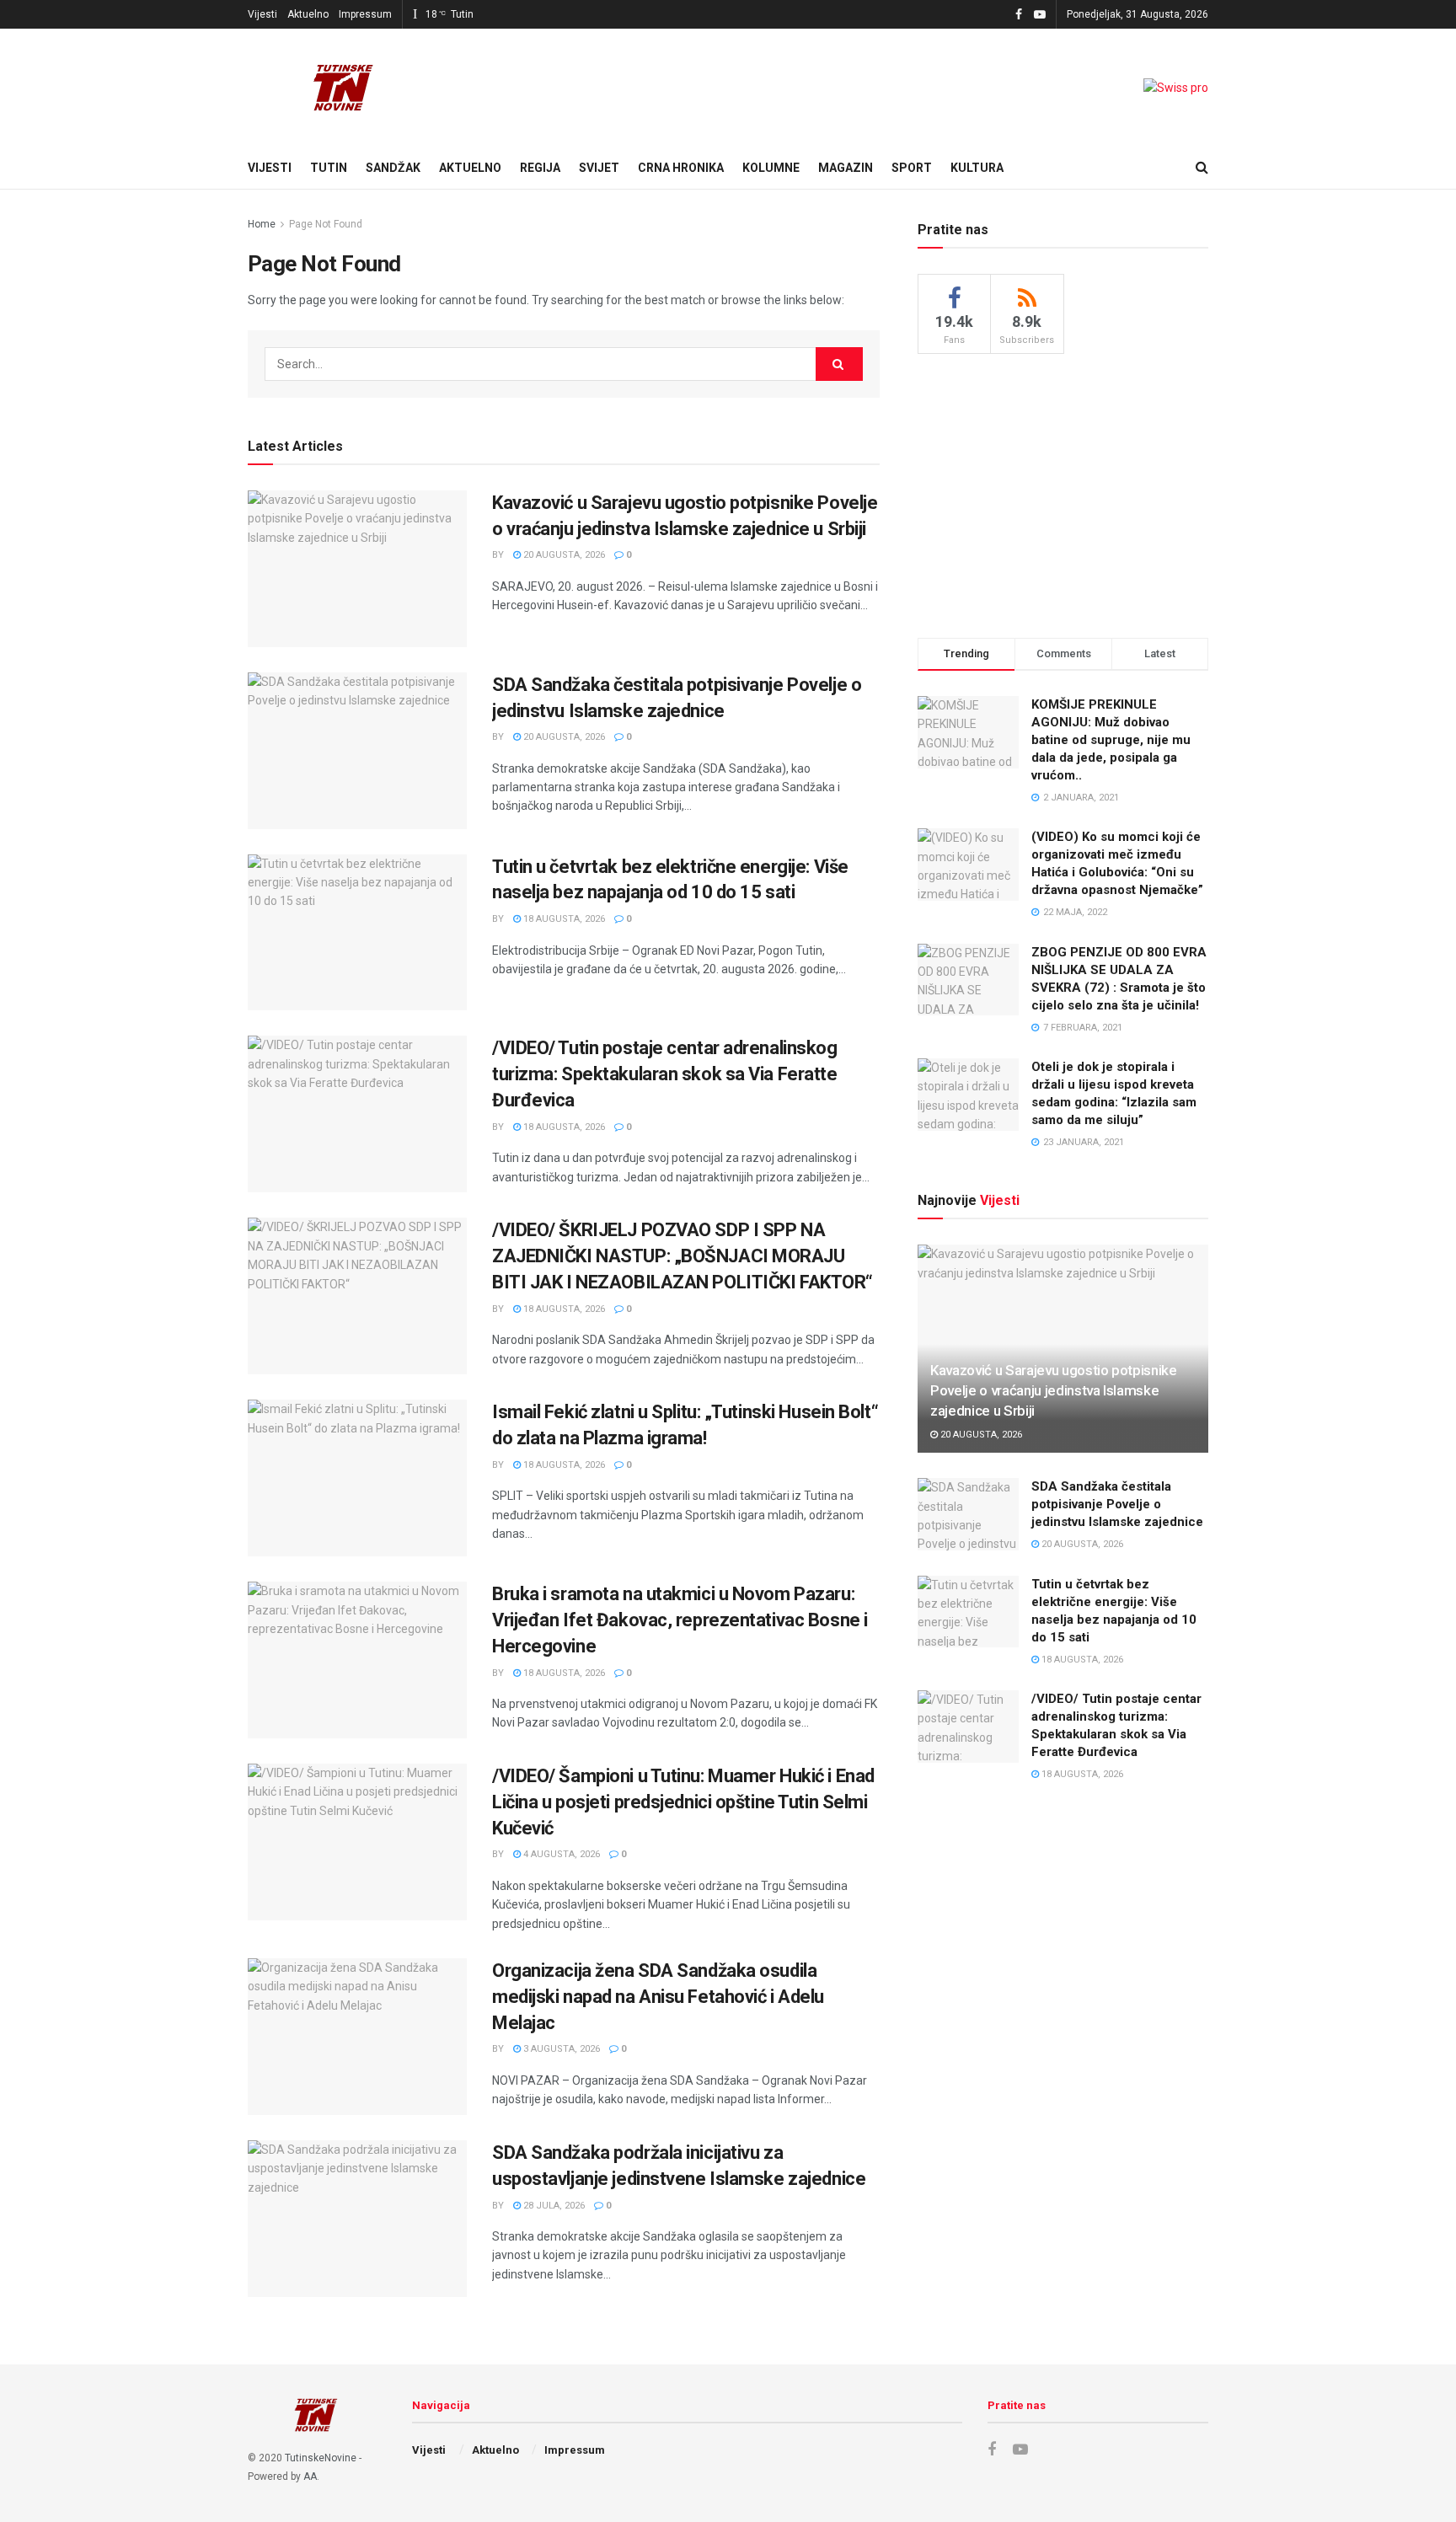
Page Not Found (326, 224)
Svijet (599, 168)
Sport (912, 168)
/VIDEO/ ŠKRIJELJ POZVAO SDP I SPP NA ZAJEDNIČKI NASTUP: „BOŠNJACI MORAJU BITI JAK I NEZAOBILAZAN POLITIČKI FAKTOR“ (682, 1256)
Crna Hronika (681, 168)
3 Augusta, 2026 (560, 2049)
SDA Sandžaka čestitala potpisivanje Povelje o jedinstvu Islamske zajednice (1117, 1504)
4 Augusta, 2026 (560, 1854)
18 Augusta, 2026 (563, 919)
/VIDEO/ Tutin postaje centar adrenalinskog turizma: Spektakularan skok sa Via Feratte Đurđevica (665, 1074)
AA (310, 2476)
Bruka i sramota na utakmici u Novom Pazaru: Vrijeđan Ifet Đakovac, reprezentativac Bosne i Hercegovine (680, 1620)
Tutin (329, 168)
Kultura (977, 168)
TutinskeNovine (321, 2458)
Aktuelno (308, 14)
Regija (540, 168)
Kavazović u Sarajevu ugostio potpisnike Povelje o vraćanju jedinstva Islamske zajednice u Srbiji (1054, 1390)
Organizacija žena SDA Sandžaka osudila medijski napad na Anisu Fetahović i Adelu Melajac (658, 1997)
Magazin (846, 168)
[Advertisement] (1063, 493)
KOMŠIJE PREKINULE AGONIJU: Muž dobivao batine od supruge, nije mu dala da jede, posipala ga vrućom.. (1111, 740)
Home (262, 224)
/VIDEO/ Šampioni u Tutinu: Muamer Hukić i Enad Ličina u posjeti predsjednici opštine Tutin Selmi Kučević (683, 1802)
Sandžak (393, 168)
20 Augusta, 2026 (563, 555)
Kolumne (771, 168)
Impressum (365, 14)
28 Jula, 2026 (553, 2206)
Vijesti (262, 14)
